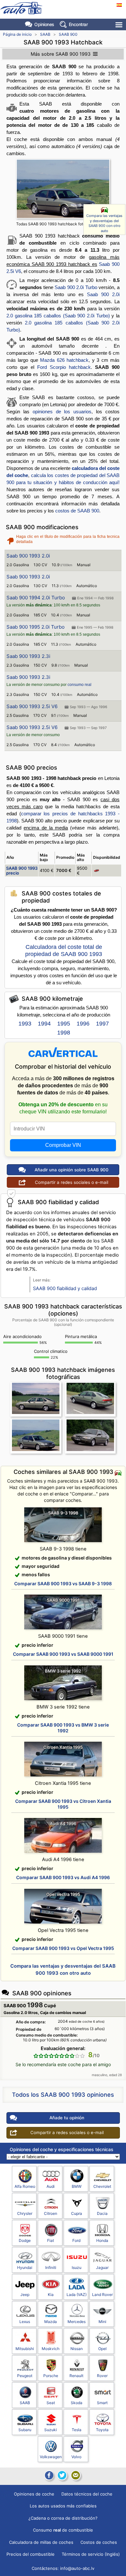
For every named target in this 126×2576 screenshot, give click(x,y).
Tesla (77, 2430)
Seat (51, 2403)
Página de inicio (17, 34)
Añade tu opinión (67, 2118)
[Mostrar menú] (119, 25)
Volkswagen (51, 2457)
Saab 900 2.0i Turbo (76, 287)
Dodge (25, 2240)
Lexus (25, 2322)
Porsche (51, 2376)
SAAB (45, 34)
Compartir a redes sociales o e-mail (72, 1182)
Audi (51, 2186)
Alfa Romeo (25, 2186)
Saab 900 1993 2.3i (28, 656)
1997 (102, 1024)
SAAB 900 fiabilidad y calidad (65, 1288)
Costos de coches (99, 2542)
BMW (77, 2186)
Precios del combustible (31, 2554)
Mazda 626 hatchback (64, 360)
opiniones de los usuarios (62, 412)
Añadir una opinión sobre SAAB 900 (72, 1170)
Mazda (51, 2322)
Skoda (77, 2403)
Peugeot (25, 2376)
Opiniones (44, 24)
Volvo (76, 2457)
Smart (102, 2403)
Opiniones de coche (34, 2494)
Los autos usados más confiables (63, 2506)
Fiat (51, 2240)
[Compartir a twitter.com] (62, 2475)
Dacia (102, 2213)
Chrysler (25, 2213)
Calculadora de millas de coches (41, 2542)
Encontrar (78, 24)
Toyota (102, 2430)
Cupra (77, 2213)
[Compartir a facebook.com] (48, 2475)
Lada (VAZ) (77, 2295)
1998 (64, 1033)
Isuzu (77, 2267)
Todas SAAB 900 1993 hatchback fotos (52, 224)
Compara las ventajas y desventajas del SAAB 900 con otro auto (104, 223)
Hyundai (25, 2267)
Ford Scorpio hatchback (64, 367)
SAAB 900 (68, 34)
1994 (44, 1024)
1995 (64, 1024)
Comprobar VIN (63, 1145)
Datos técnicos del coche (87, 2494)
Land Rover (102, 2295)
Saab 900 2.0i (103, 294)
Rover (102, 2376)
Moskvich (51, 2349)
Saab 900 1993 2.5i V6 (32, 706)
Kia (51, 2295)
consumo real (79, 685)
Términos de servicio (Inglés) (91, 2554)
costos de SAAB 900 (77, 511)
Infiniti (51, 2267)
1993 (25, 1024)
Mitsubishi (25, 2349)
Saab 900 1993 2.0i (28, 556)
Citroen (51, 2213)
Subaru (25, 2430)
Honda (102, 2240)
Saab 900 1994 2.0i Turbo (36, 598)
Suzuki (51, 2430)
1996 (83, 1024)
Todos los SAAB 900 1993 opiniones (63, 2095)
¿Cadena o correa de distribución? (63, 2518)
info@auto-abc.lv (77, 2568)
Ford (76, 2240)
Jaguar (102, 2267)
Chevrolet (102, 2186)
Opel (102, 2349)
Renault (76, 2376)
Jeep (25, 2295)
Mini (102, 2322)
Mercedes (77, 2322)
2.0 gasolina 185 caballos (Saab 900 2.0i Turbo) (58, 316)
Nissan (77, 2349)
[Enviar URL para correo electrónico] (76, 2475)
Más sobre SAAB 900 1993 (61, 54)
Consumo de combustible (63, 2530)
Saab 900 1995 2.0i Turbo (36, 627)
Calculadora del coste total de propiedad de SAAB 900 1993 (64, 951)
